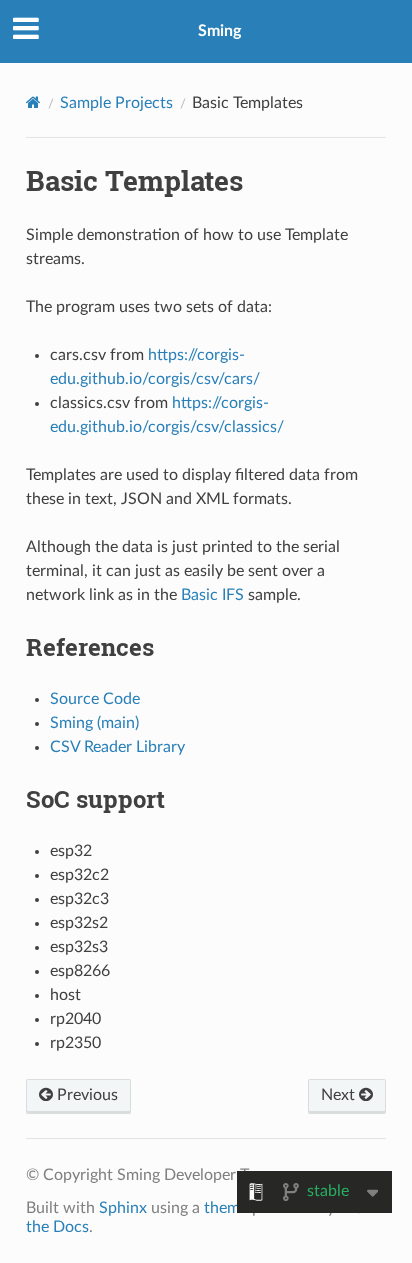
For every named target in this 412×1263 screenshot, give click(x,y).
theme (226, 1208)
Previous (85, 1095)
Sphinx (123, 1208)
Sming (219, 31)
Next (340, 1095)
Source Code (95, 699)
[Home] (33, 102)
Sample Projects (116, 103)
